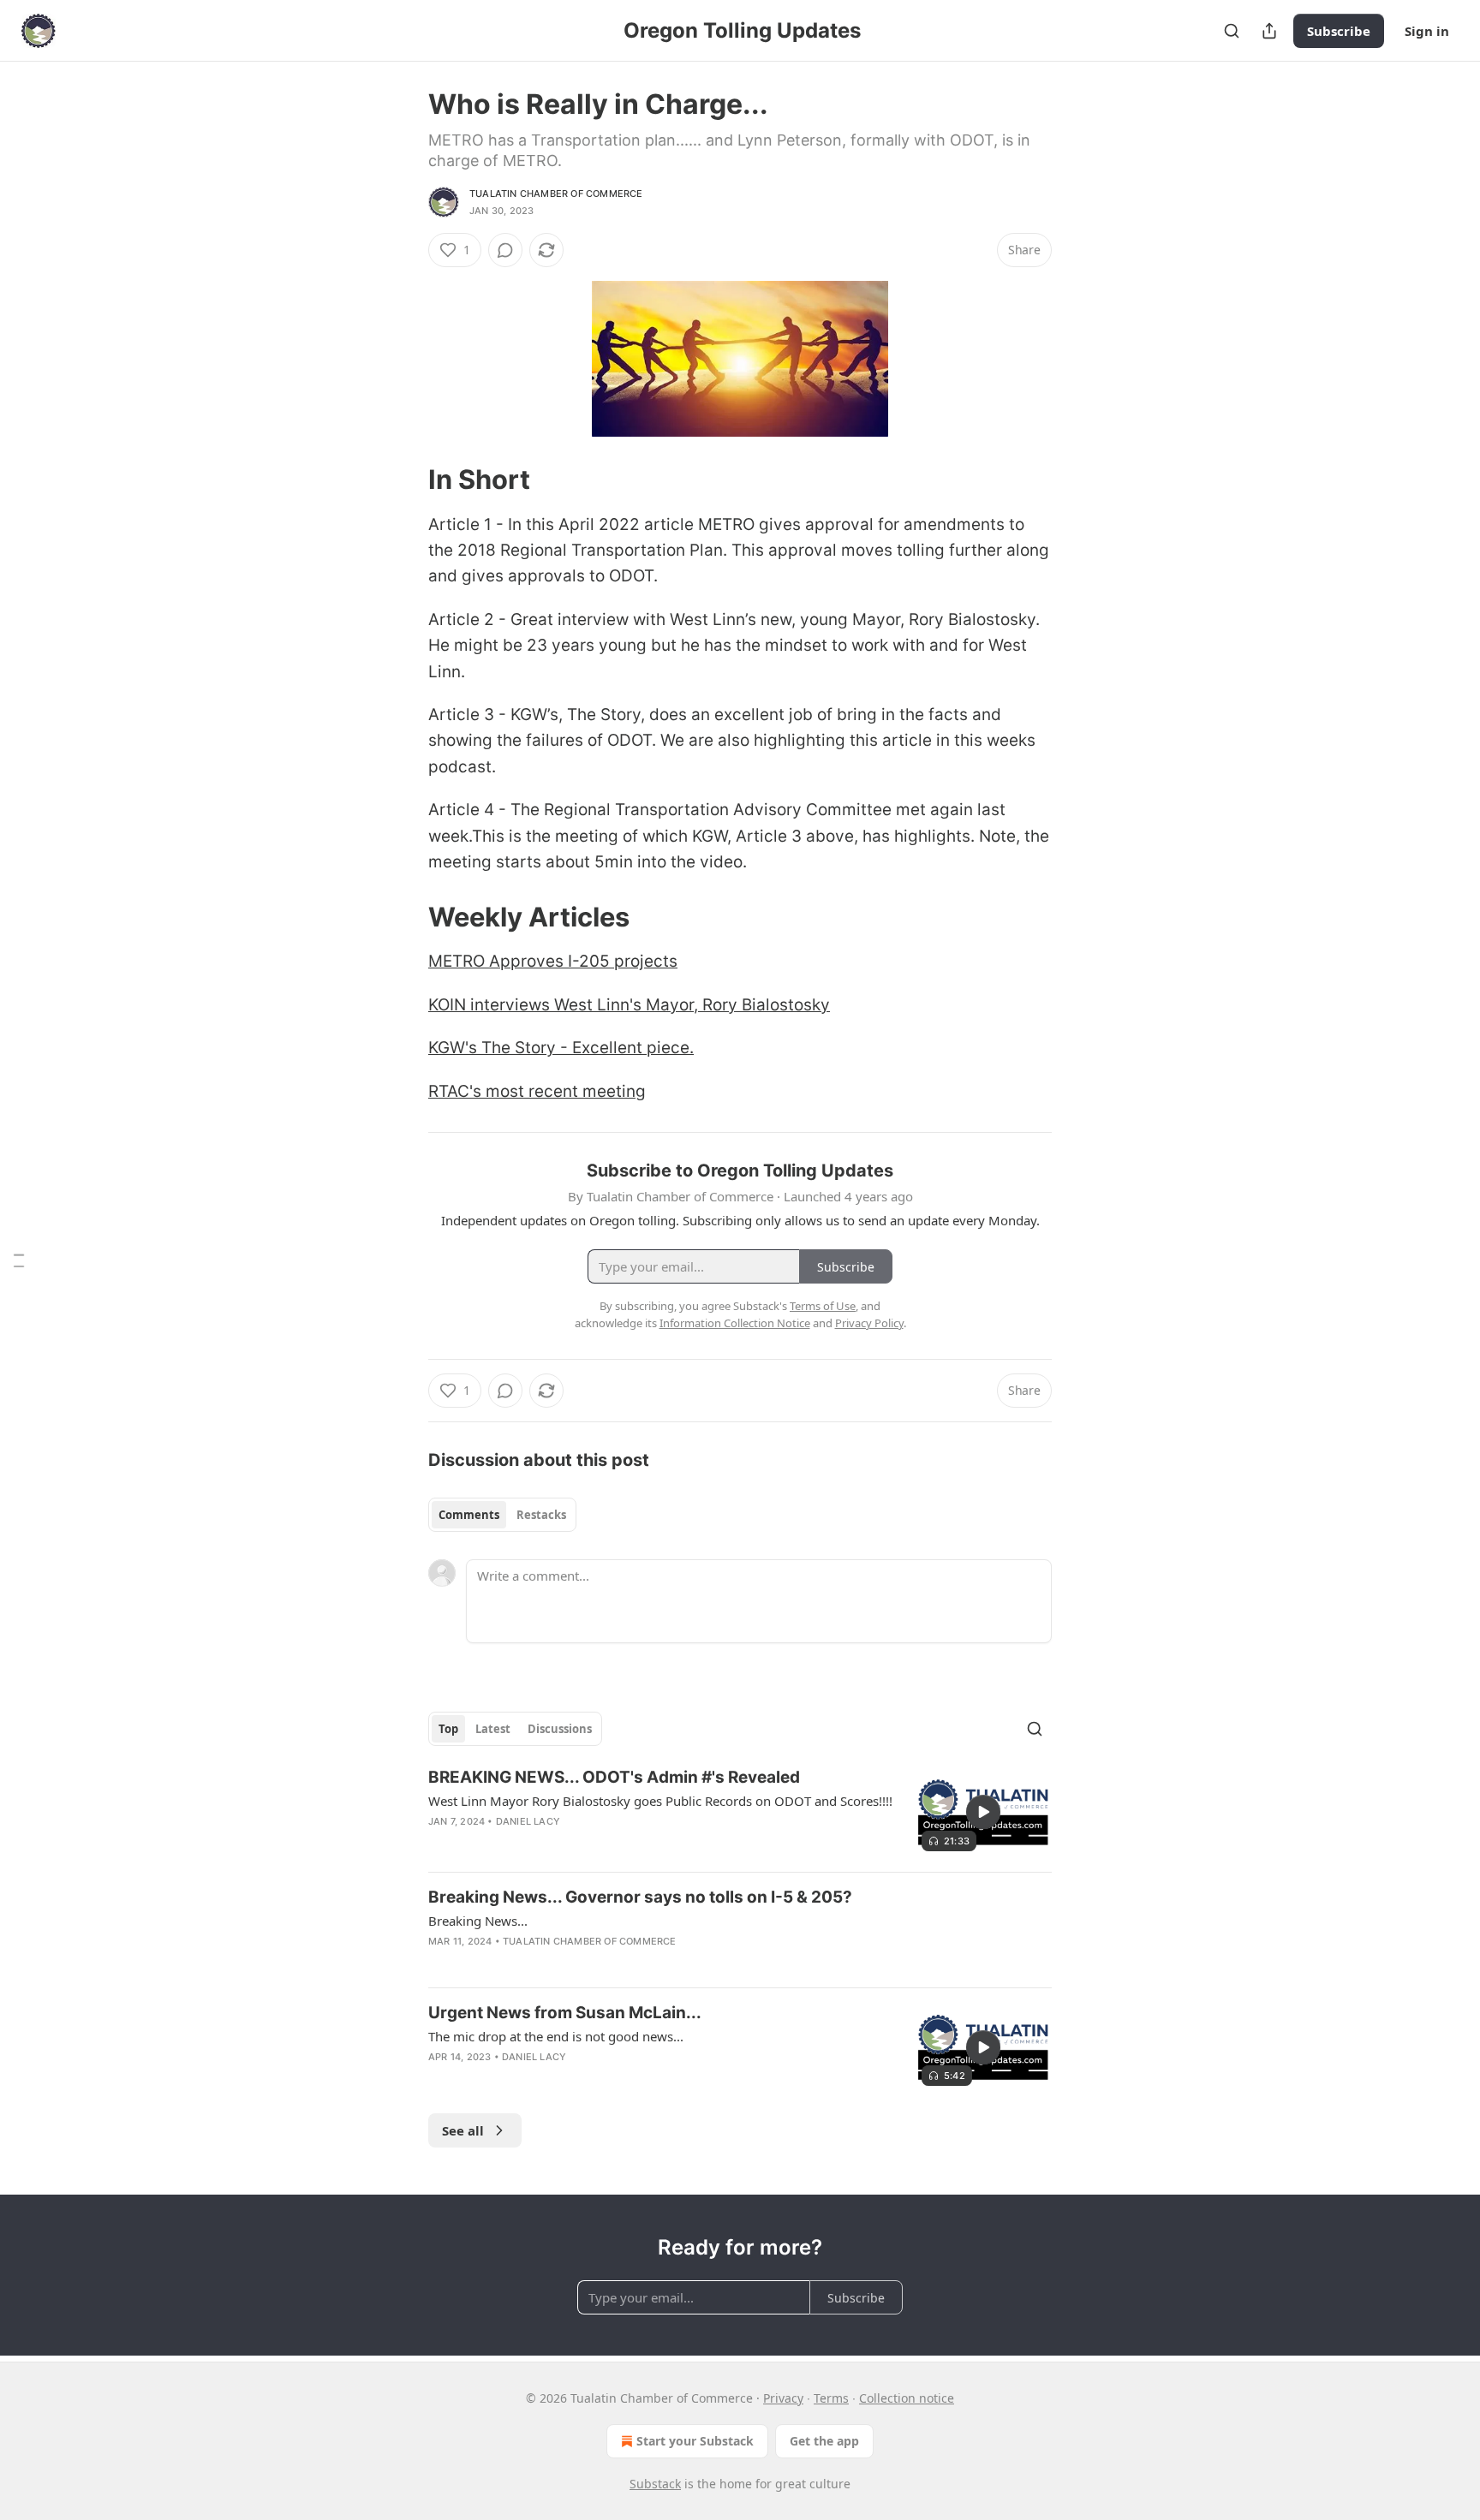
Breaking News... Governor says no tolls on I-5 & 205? (640, 1897)
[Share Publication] (1269, 31)
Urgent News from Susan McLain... (565, 2013)
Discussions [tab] (560, 1729)
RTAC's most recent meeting (537, 1091)
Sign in (1427, 31)
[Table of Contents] (19, 1260)
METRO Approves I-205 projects (553, 961)
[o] (983, 1812)
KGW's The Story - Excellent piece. (561, 1048)
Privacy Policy (869, 1323)
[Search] (1232, 31)
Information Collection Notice (735, 1323)
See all (463, 2130)
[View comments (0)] (505, 250)
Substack (655, 2484)
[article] (740, 1812)
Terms (831, 2398)
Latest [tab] (493, 1729)
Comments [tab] (469, 1515)
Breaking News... (478, 1921)
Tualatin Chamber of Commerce (556, 194)
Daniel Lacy (528, 1821)
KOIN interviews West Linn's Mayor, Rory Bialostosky (629, 1005)
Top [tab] (448, 1729)
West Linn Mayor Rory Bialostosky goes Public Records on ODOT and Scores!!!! (660, 1801)
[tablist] (502, 1515)
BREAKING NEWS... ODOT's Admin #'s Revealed (614, 1777)
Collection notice (907, 2398)
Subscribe (1339, 31)
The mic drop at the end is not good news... (556, 2036)
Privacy (783, 2398)
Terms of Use (823, 1306)
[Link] (404, 480)
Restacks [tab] (541, 1515)
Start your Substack (695, 2441)
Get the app (824, 2441)
